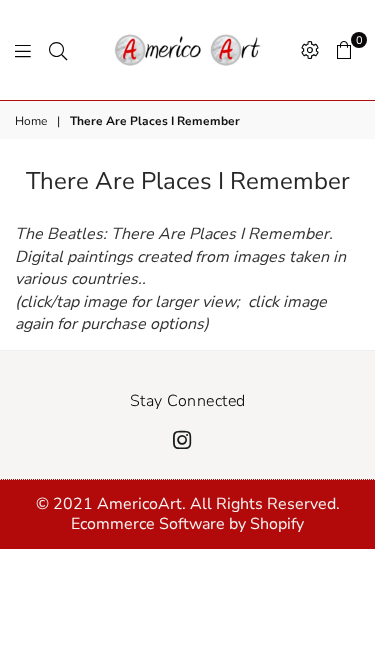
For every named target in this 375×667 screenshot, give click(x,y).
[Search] (58, 50)
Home (31, 121)
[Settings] (310, 50)
